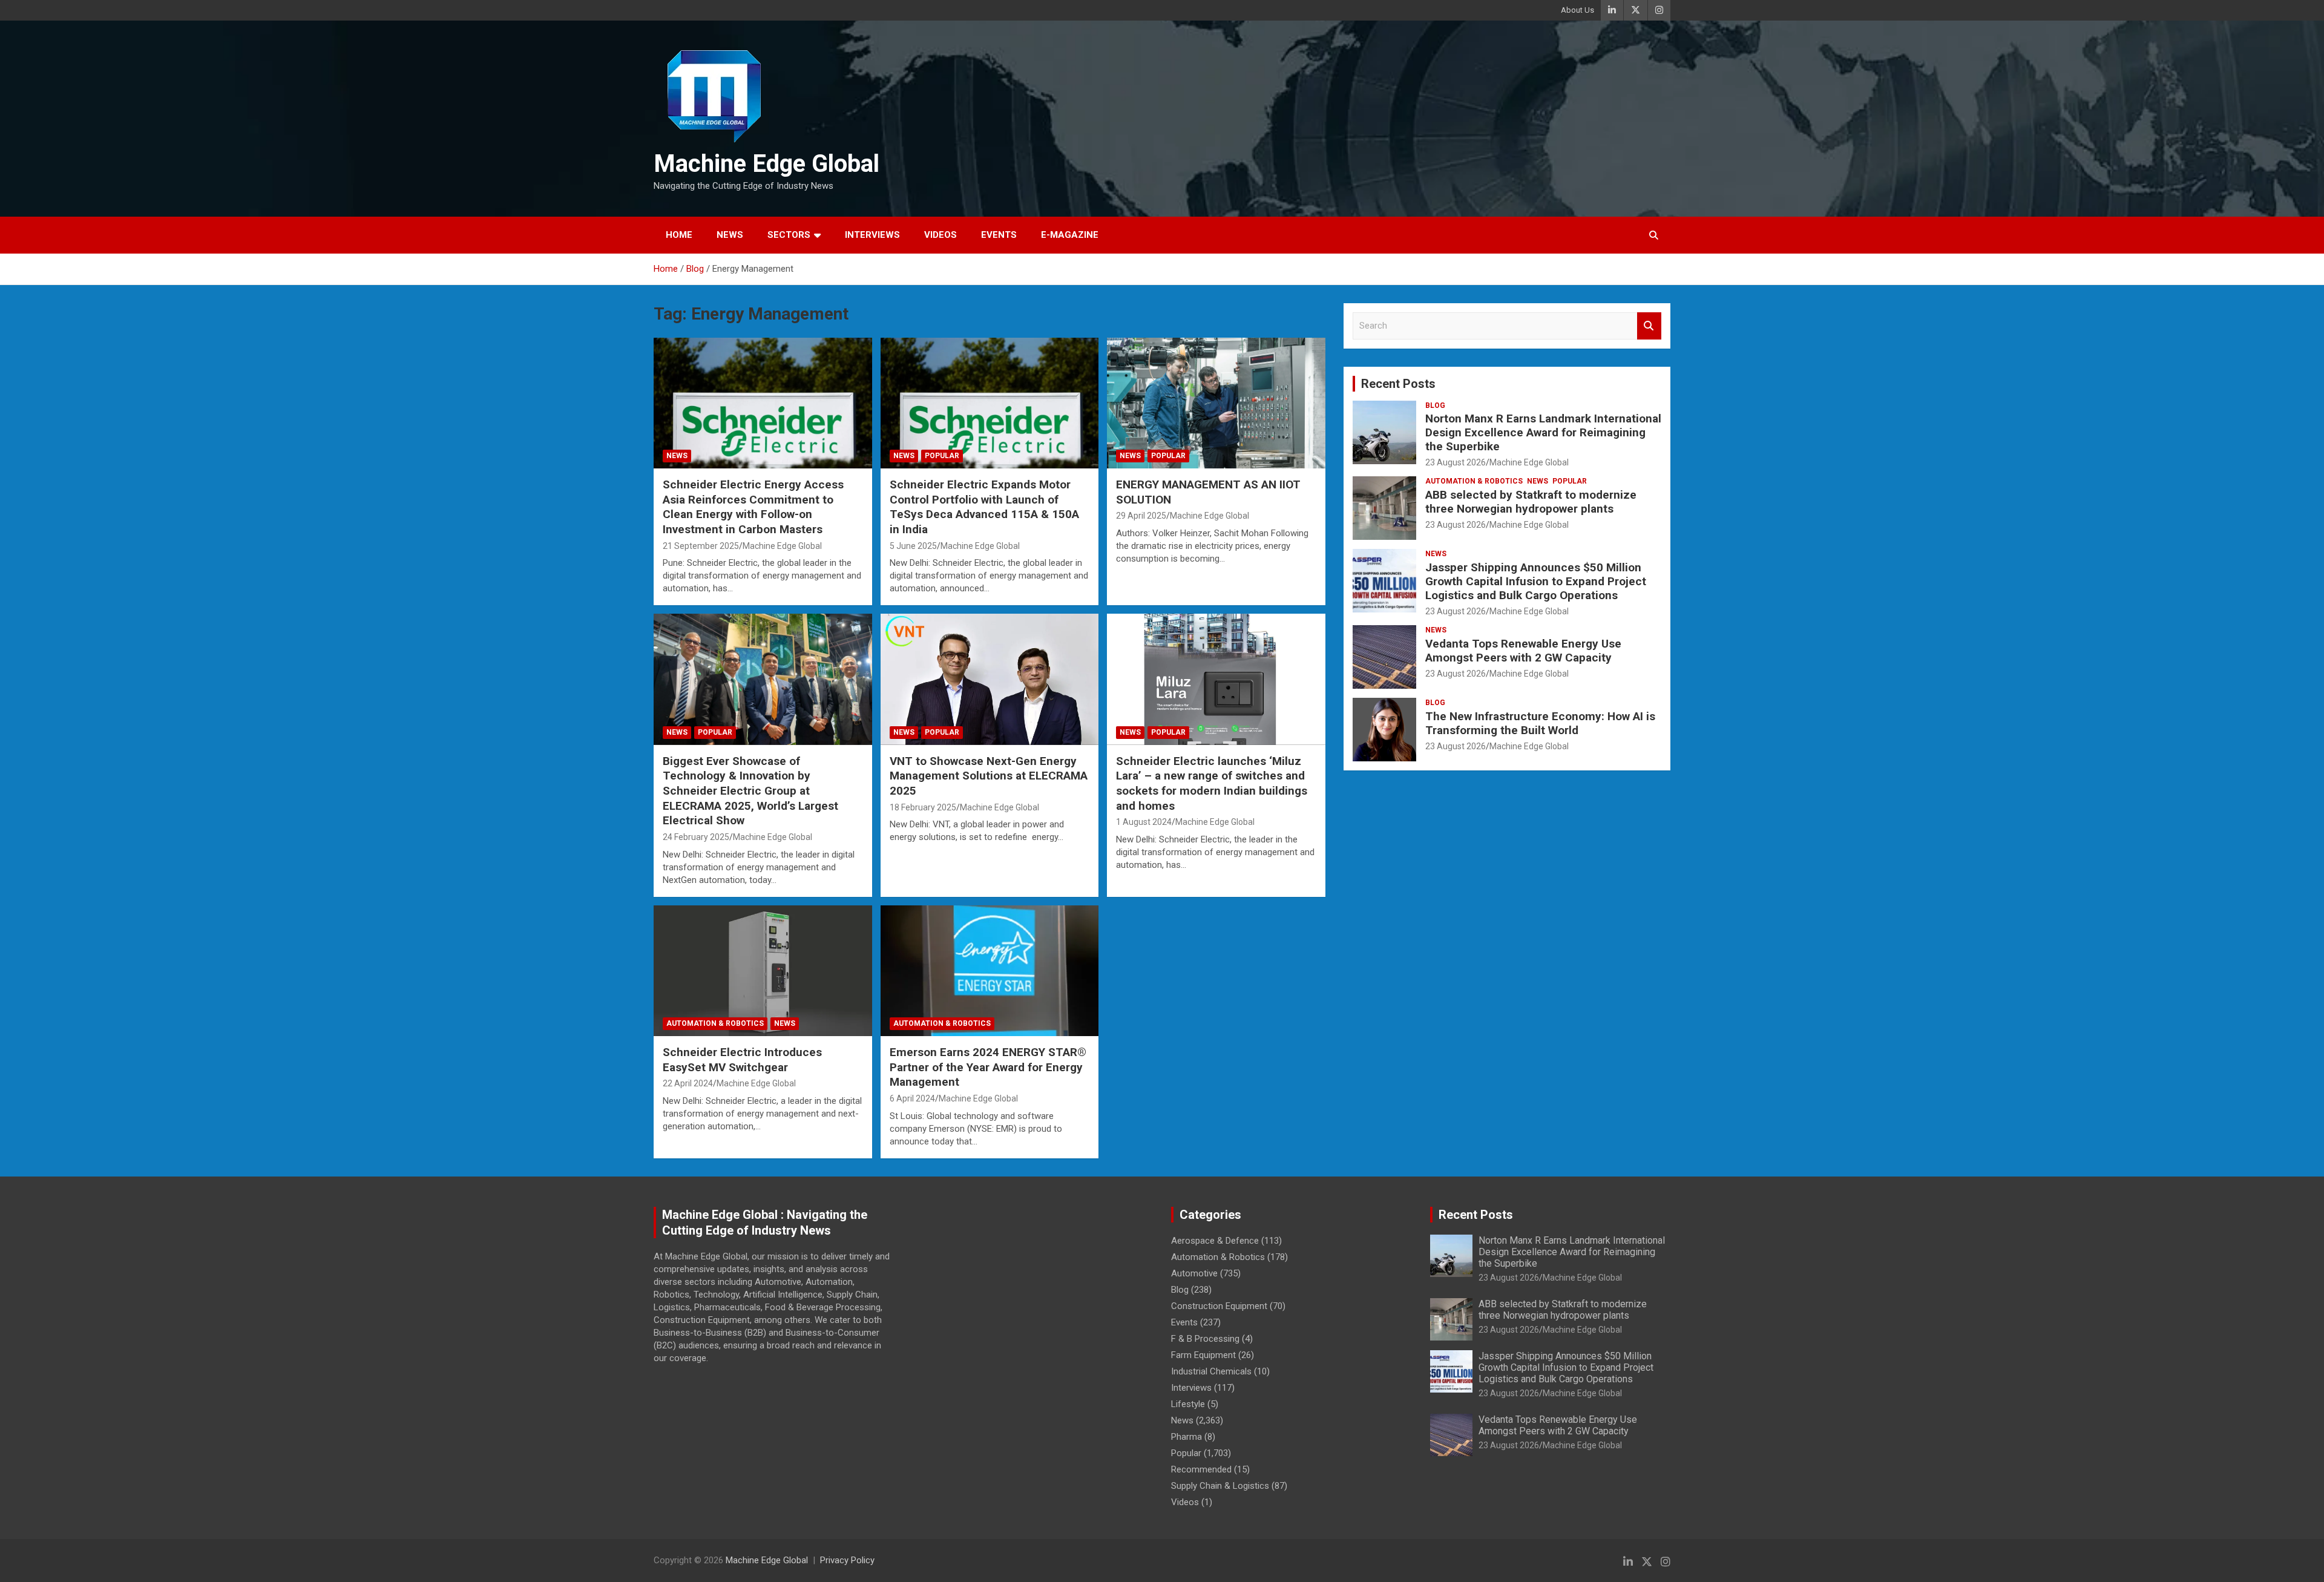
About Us (1577, 10)
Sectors (789, 235)
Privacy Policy (847, 1560)
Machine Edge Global (766, 164)
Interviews (872, 235)
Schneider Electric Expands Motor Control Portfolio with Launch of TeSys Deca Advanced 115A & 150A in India (984, 507)
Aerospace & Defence (1215, 1241)
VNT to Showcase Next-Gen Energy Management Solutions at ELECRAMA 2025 (989, 776)
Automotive (1194, 1273)
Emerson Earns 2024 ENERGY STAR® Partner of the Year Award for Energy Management (988, 1067)
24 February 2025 (696, 837)
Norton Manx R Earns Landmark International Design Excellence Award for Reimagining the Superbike (1543, 432)
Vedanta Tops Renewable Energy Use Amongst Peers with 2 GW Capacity (1523, 651)
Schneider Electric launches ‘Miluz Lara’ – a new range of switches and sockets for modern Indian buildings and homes (1212, 783)
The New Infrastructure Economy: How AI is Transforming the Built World (1540, 723)
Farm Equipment (1203, 1355)
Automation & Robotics (715, 1023)
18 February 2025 (923, 807)
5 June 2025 (913, 546)
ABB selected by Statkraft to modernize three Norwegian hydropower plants (1531, 502)
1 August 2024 (1144, 822)
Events (999, 235)
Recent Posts (1398, 384)
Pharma (1187, 1437)
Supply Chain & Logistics (1220, 1486)
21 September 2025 (701, 546)
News (730, 235)
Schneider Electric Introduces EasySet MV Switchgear (742, 1060)
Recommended (1201, 1469)
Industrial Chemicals (1211, 1371)
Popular (942, 456)
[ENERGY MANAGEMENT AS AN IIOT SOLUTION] (1216, 403)
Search (1649, 326)
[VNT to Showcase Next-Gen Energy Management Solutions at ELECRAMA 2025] (990, 680)
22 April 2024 (688, 1083)
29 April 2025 (1141, 516)
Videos (940, 235)
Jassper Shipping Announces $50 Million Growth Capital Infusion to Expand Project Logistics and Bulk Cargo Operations (1536, 581)
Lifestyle (1188, 1404)
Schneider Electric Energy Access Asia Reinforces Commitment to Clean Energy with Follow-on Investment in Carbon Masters (753, 507)
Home (679, 235)
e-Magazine (1070, 235)
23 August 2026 (1456, 462)
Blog (1435, 405)
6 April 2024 (912, 1098)
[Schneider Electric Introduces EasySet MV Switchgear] (763, 971)
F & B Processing (1205, 1339)
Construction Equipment (1219, 1306)
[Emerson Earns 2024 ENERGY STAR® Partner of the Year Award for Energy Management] (990, 971)
